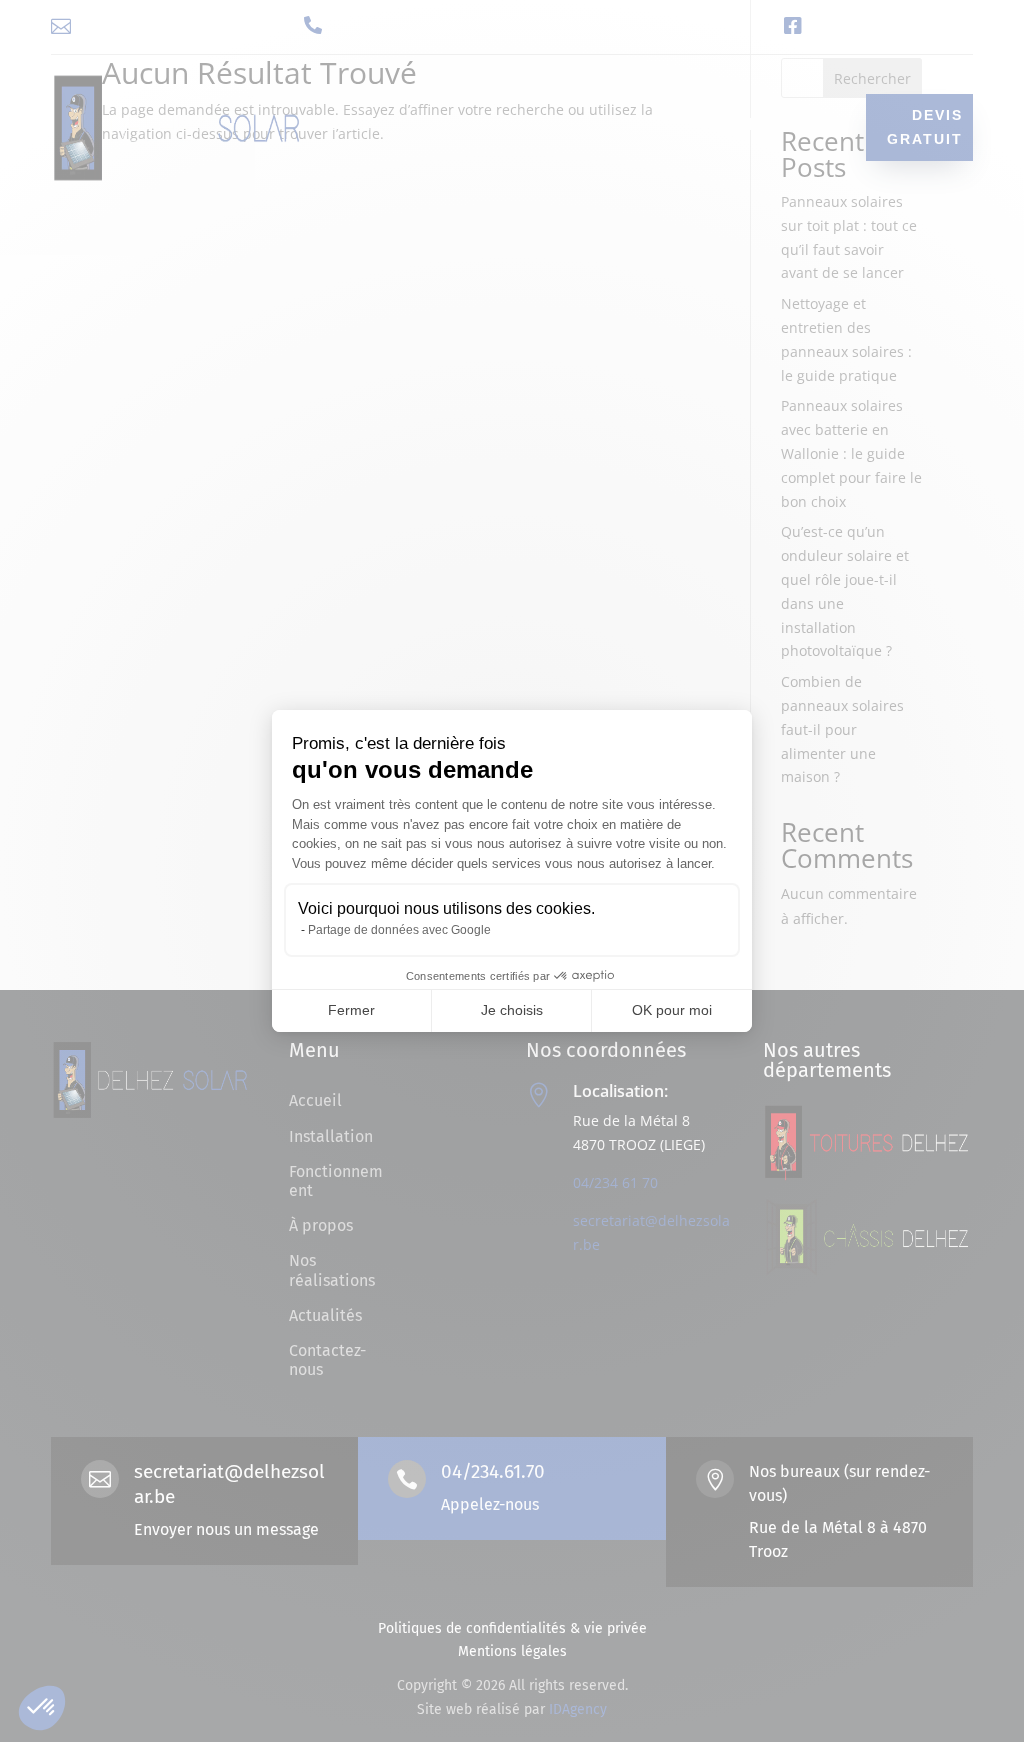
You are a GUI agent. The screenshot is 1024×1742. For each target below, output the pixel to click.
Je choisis (512, 1010)
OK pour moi (672, 1010)
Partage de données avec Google (399, 930)
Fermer (351, 1010)
